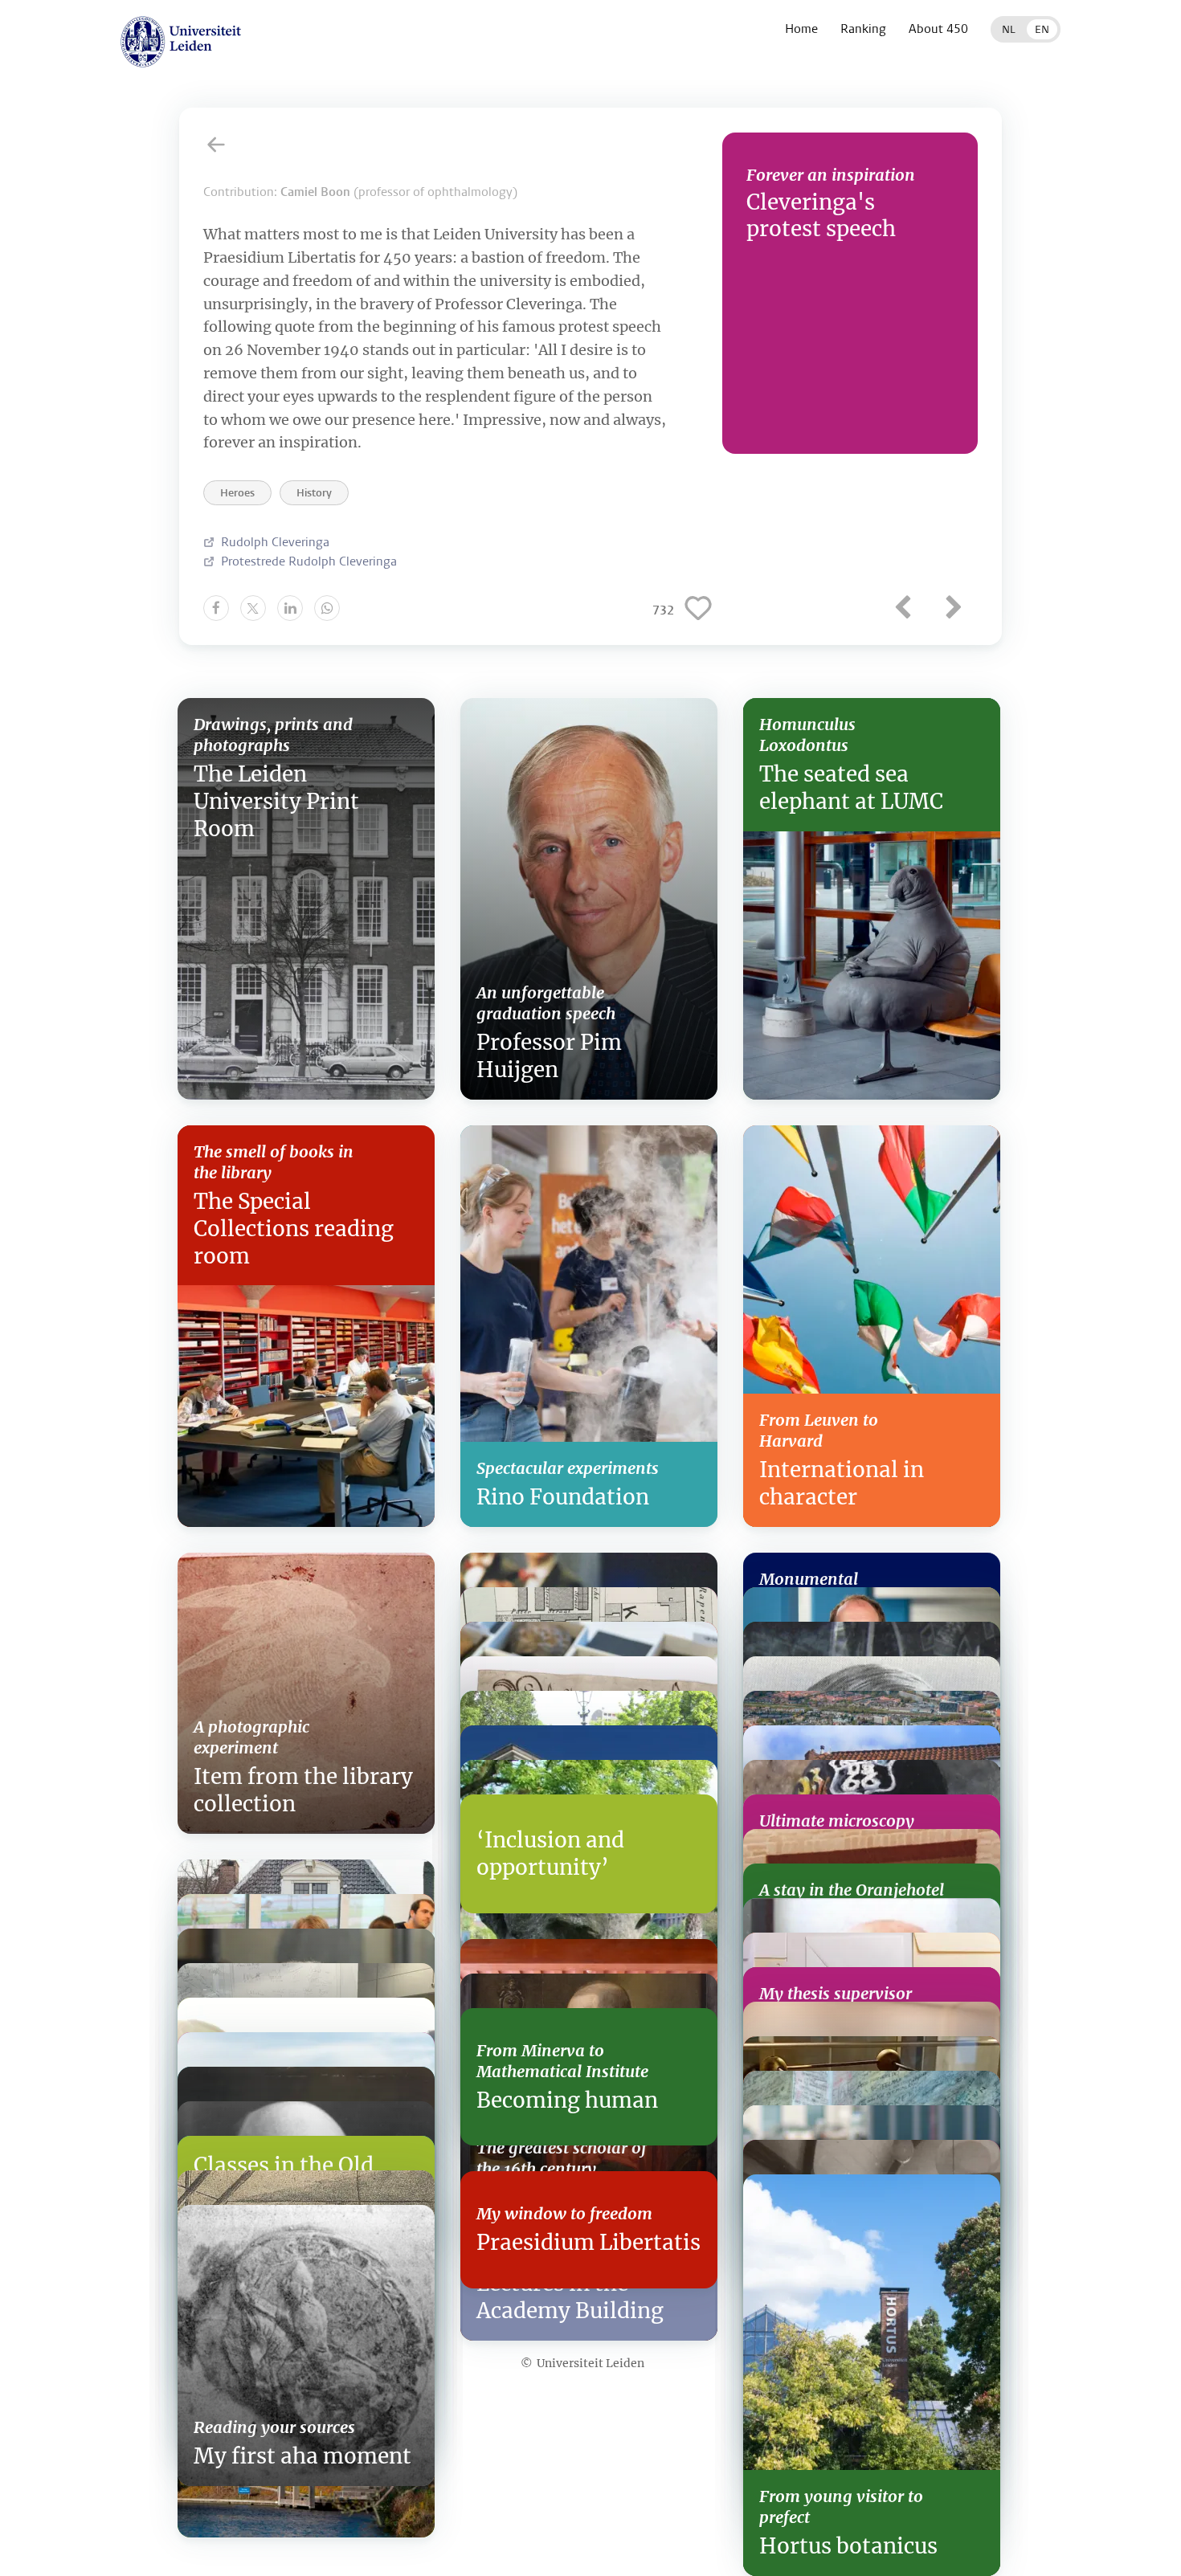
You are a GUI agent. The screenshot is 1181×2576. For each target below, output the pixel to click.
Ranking (863, 29)
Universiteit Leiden (590, 2363)
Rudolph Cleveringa (275, 542)
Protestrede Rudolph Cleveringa (309, 561)
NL (1009, 29)
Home (801, 29)
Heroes (237, 493)
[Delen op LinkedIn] (290, 608)
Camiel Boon (315, 192)
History (314, 493)
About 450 (938, 29)
